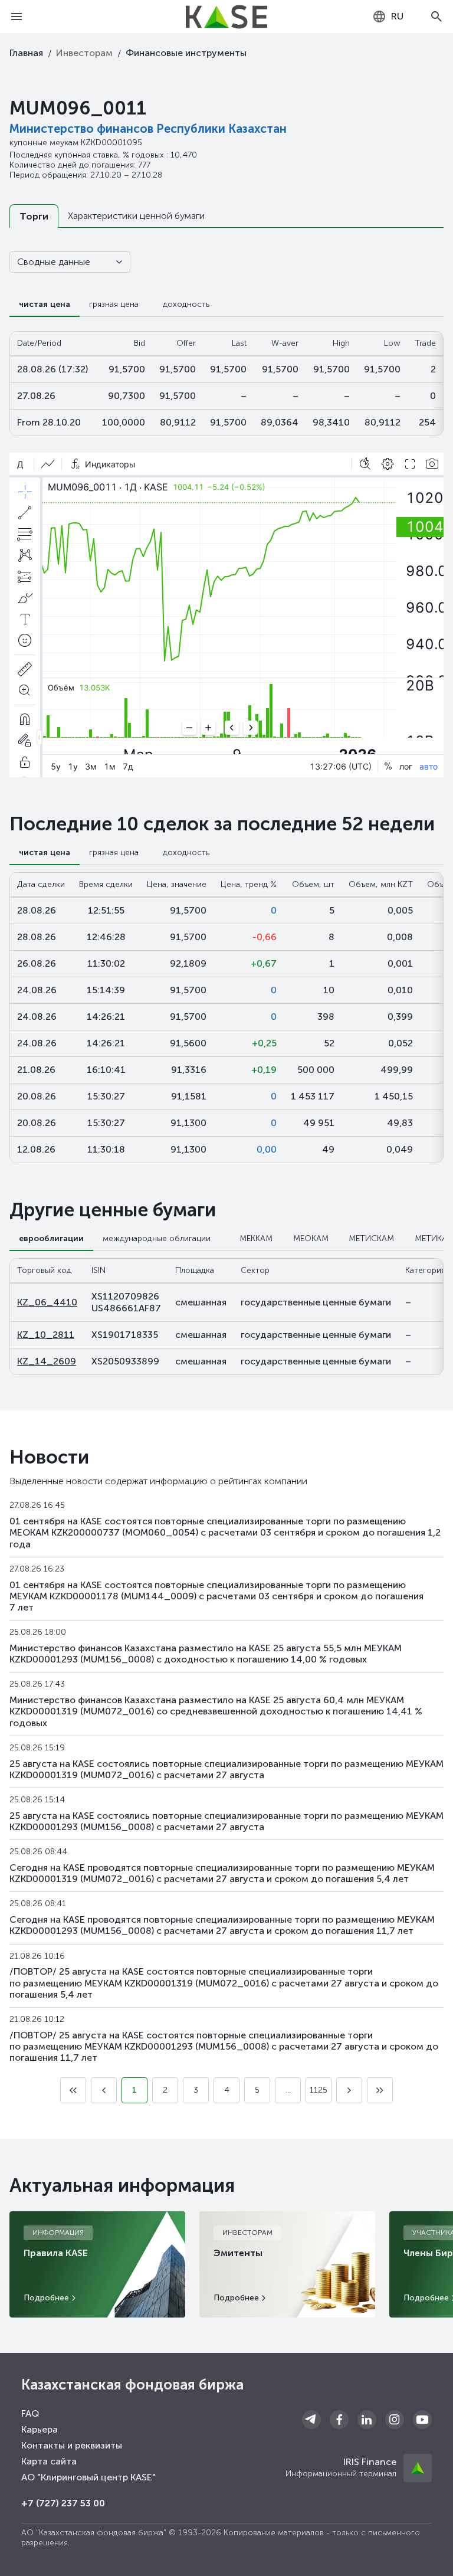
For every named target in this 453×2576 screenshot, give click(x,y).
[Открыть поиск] (436, 17)
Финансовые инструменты (186, 53)
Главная (26, 53)
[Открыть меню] (17, 17)
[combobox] (388, 17)
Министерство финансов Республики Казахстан (148, 129)
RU (397, 16)
